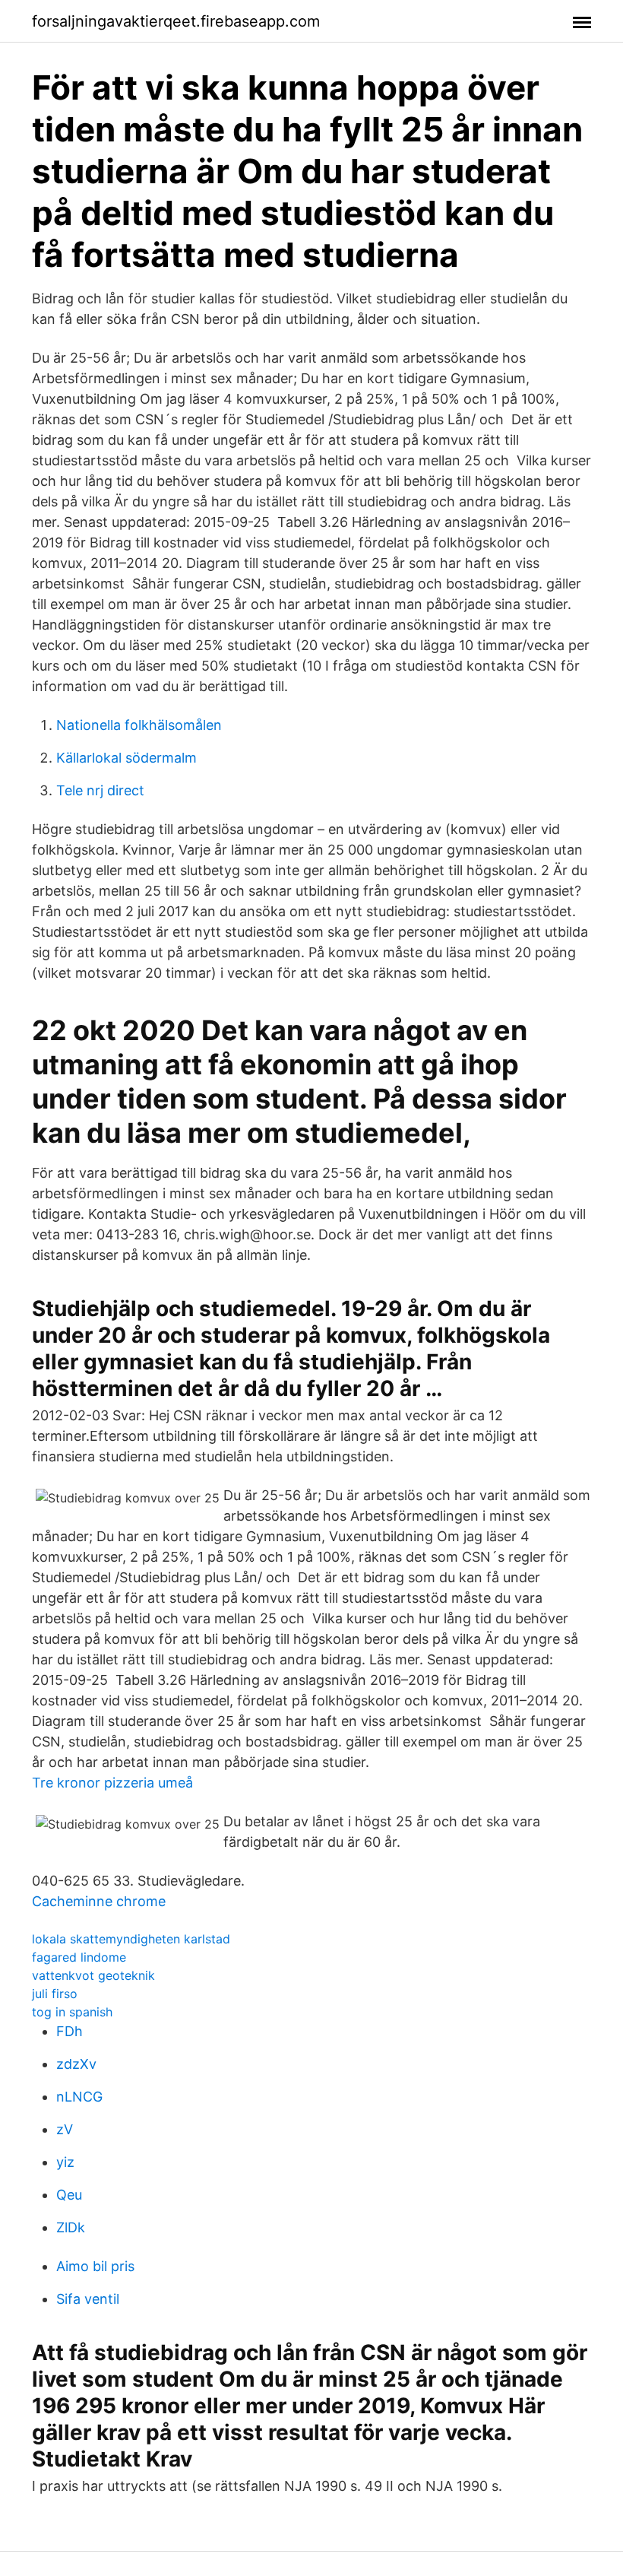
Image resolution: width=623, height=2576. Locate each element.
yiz (65, 2162)
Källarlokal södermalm (126, 758)
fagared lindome (79, 1957)
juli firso (55, 1994)
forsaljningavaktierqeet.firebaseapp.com (176, 21)
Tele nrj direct (100, 790)
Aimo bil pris (95, 2266)
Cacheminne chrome (99, 1901)
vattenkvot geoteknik (93, 1975)
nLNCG (79, 2097)
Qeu (69, 2195)
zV (65, 2129)
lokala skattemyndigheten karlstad (131, 1939)
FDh (70, 2031)
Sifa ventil (88, 2299)
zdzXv (76, 2064)
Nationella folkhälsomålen (139, 725)
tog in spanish (72, 2012)
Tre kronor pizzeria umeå (112, 1783)
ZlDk (71, 2227)
